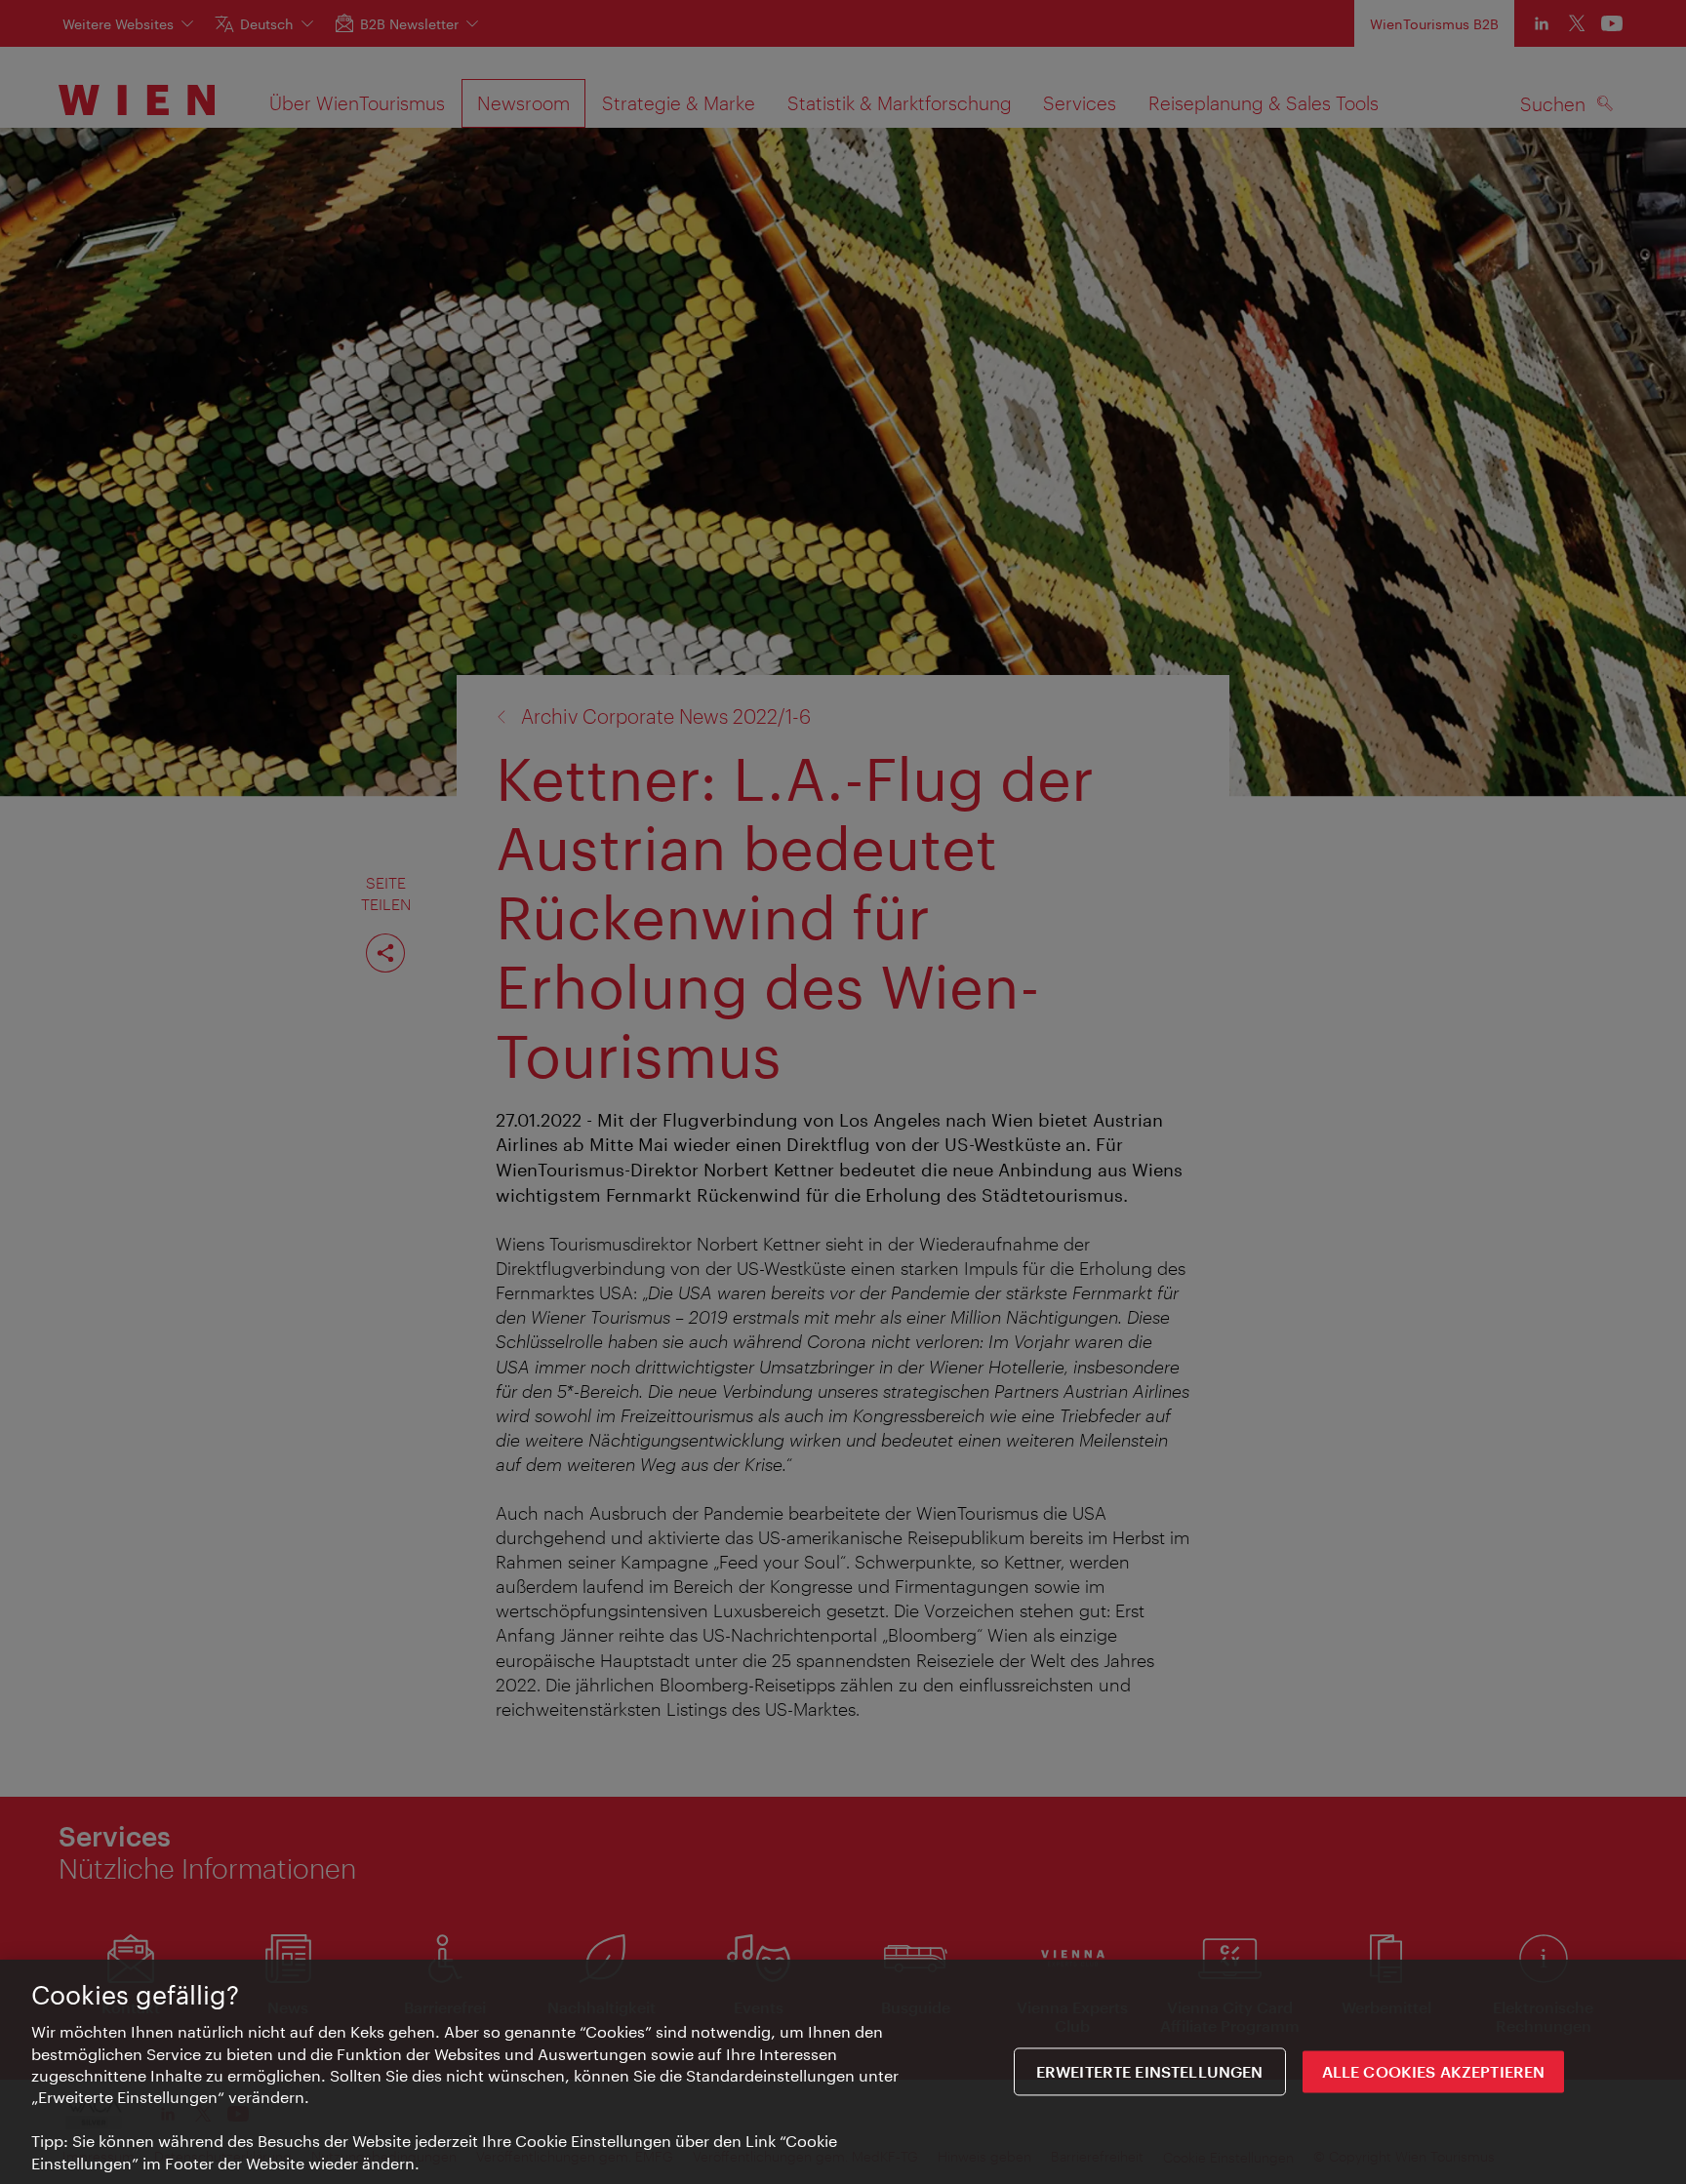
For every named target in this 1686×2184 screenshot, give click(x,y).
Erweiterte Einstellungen (1150, 2071)
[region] (843, 2072)
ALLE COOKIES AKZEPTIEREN (1434, 2071)
